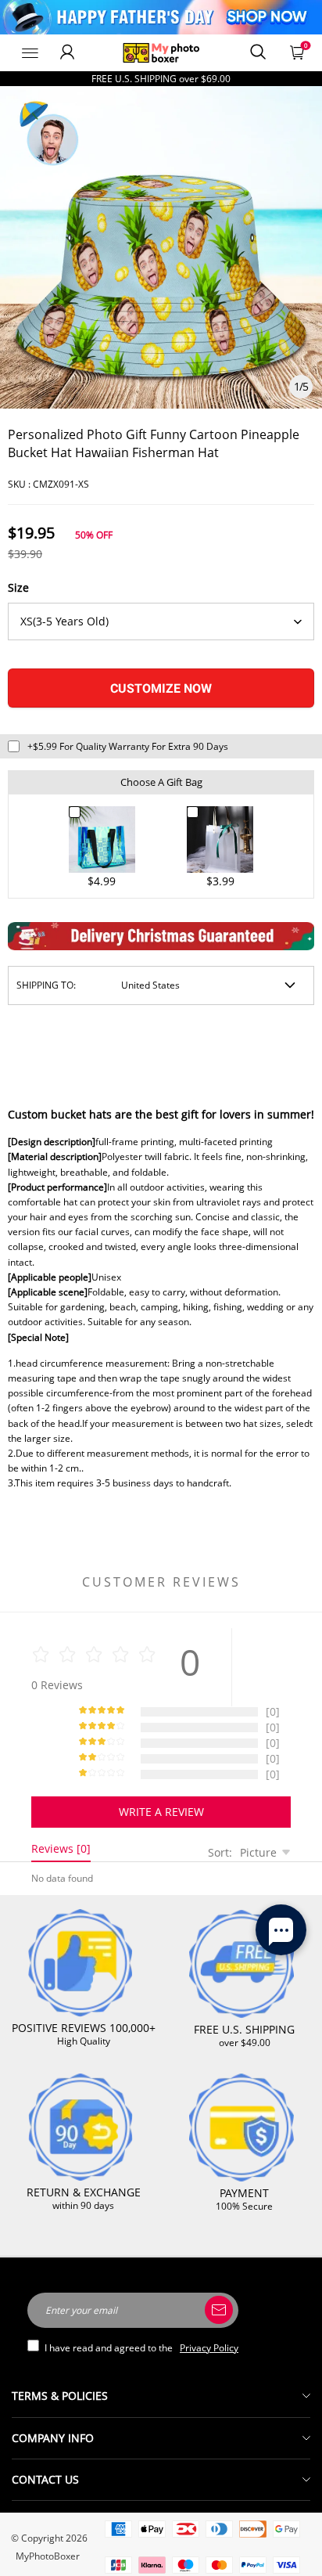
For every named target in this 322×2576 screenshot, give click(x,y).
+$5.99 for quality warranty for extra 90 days (128, 746)
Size (18, 587)
